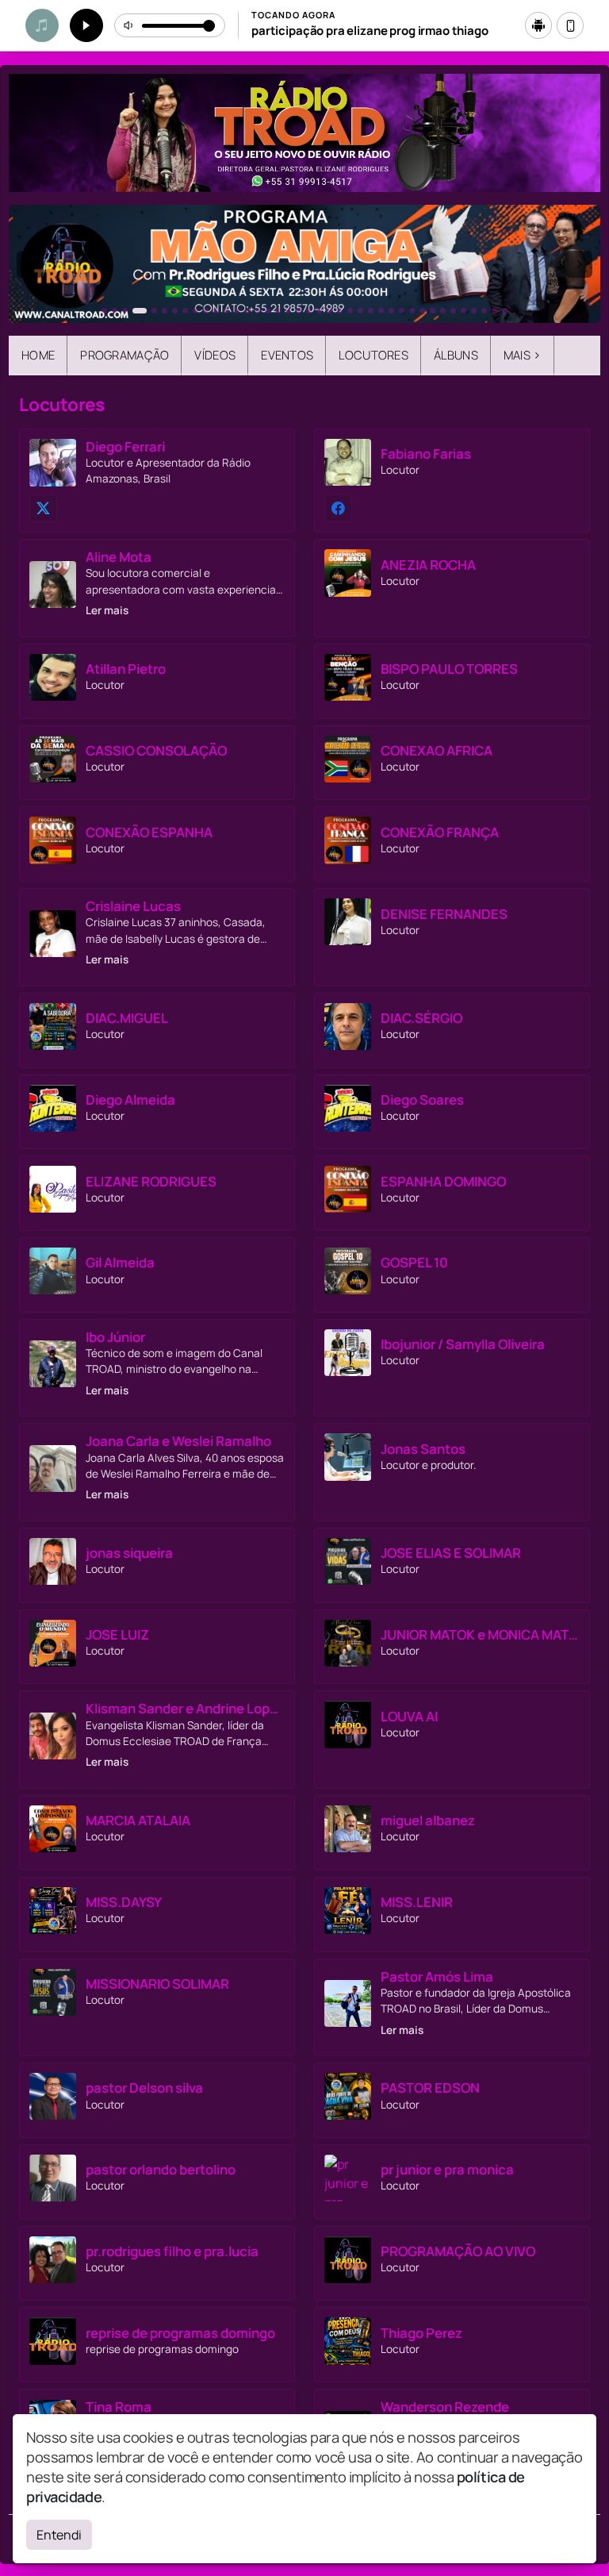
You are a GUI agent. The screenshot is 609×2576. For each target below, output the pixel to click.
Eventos (287, 355)
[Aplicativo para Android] (538, 25)
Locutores (373, 355)
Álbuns (456, 355)
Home (38, 355)
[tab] (104, 311)
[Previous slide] (30, 264)
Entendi (59, 2535)
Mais (523, 355)
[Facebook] (338, 508)
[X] (43, 508)
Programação (124, 355)
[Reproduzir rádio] (86, 25)
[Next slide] (579, 264)
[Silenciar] (129, 25)
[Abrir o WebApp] (570, 25)
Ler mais (107, 610)
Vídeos (215, 355)
